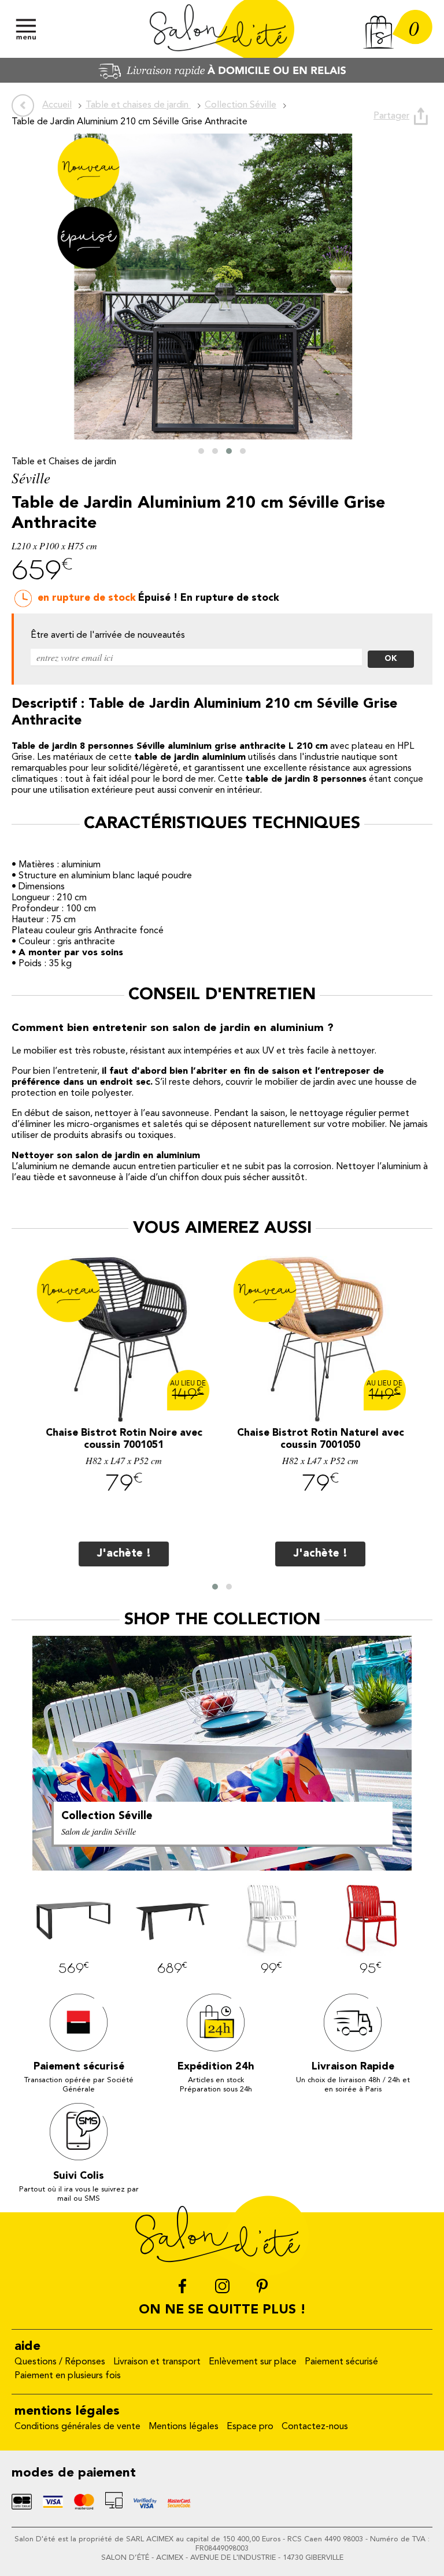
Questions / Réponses (60, 2362)
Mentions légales (184, 2427)
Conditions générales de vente (77, 2427)
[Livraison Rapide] (222, 80)
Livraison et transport (157, 2362)
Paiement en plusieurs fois (68, 2376)
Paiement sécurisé (341, 2362)
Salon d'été (222, 29)
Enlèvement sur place (253, 2362)
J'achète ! (124, 1554)
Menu (26, 29)
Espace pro (250, 2427)
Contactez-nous (315, 2427)
